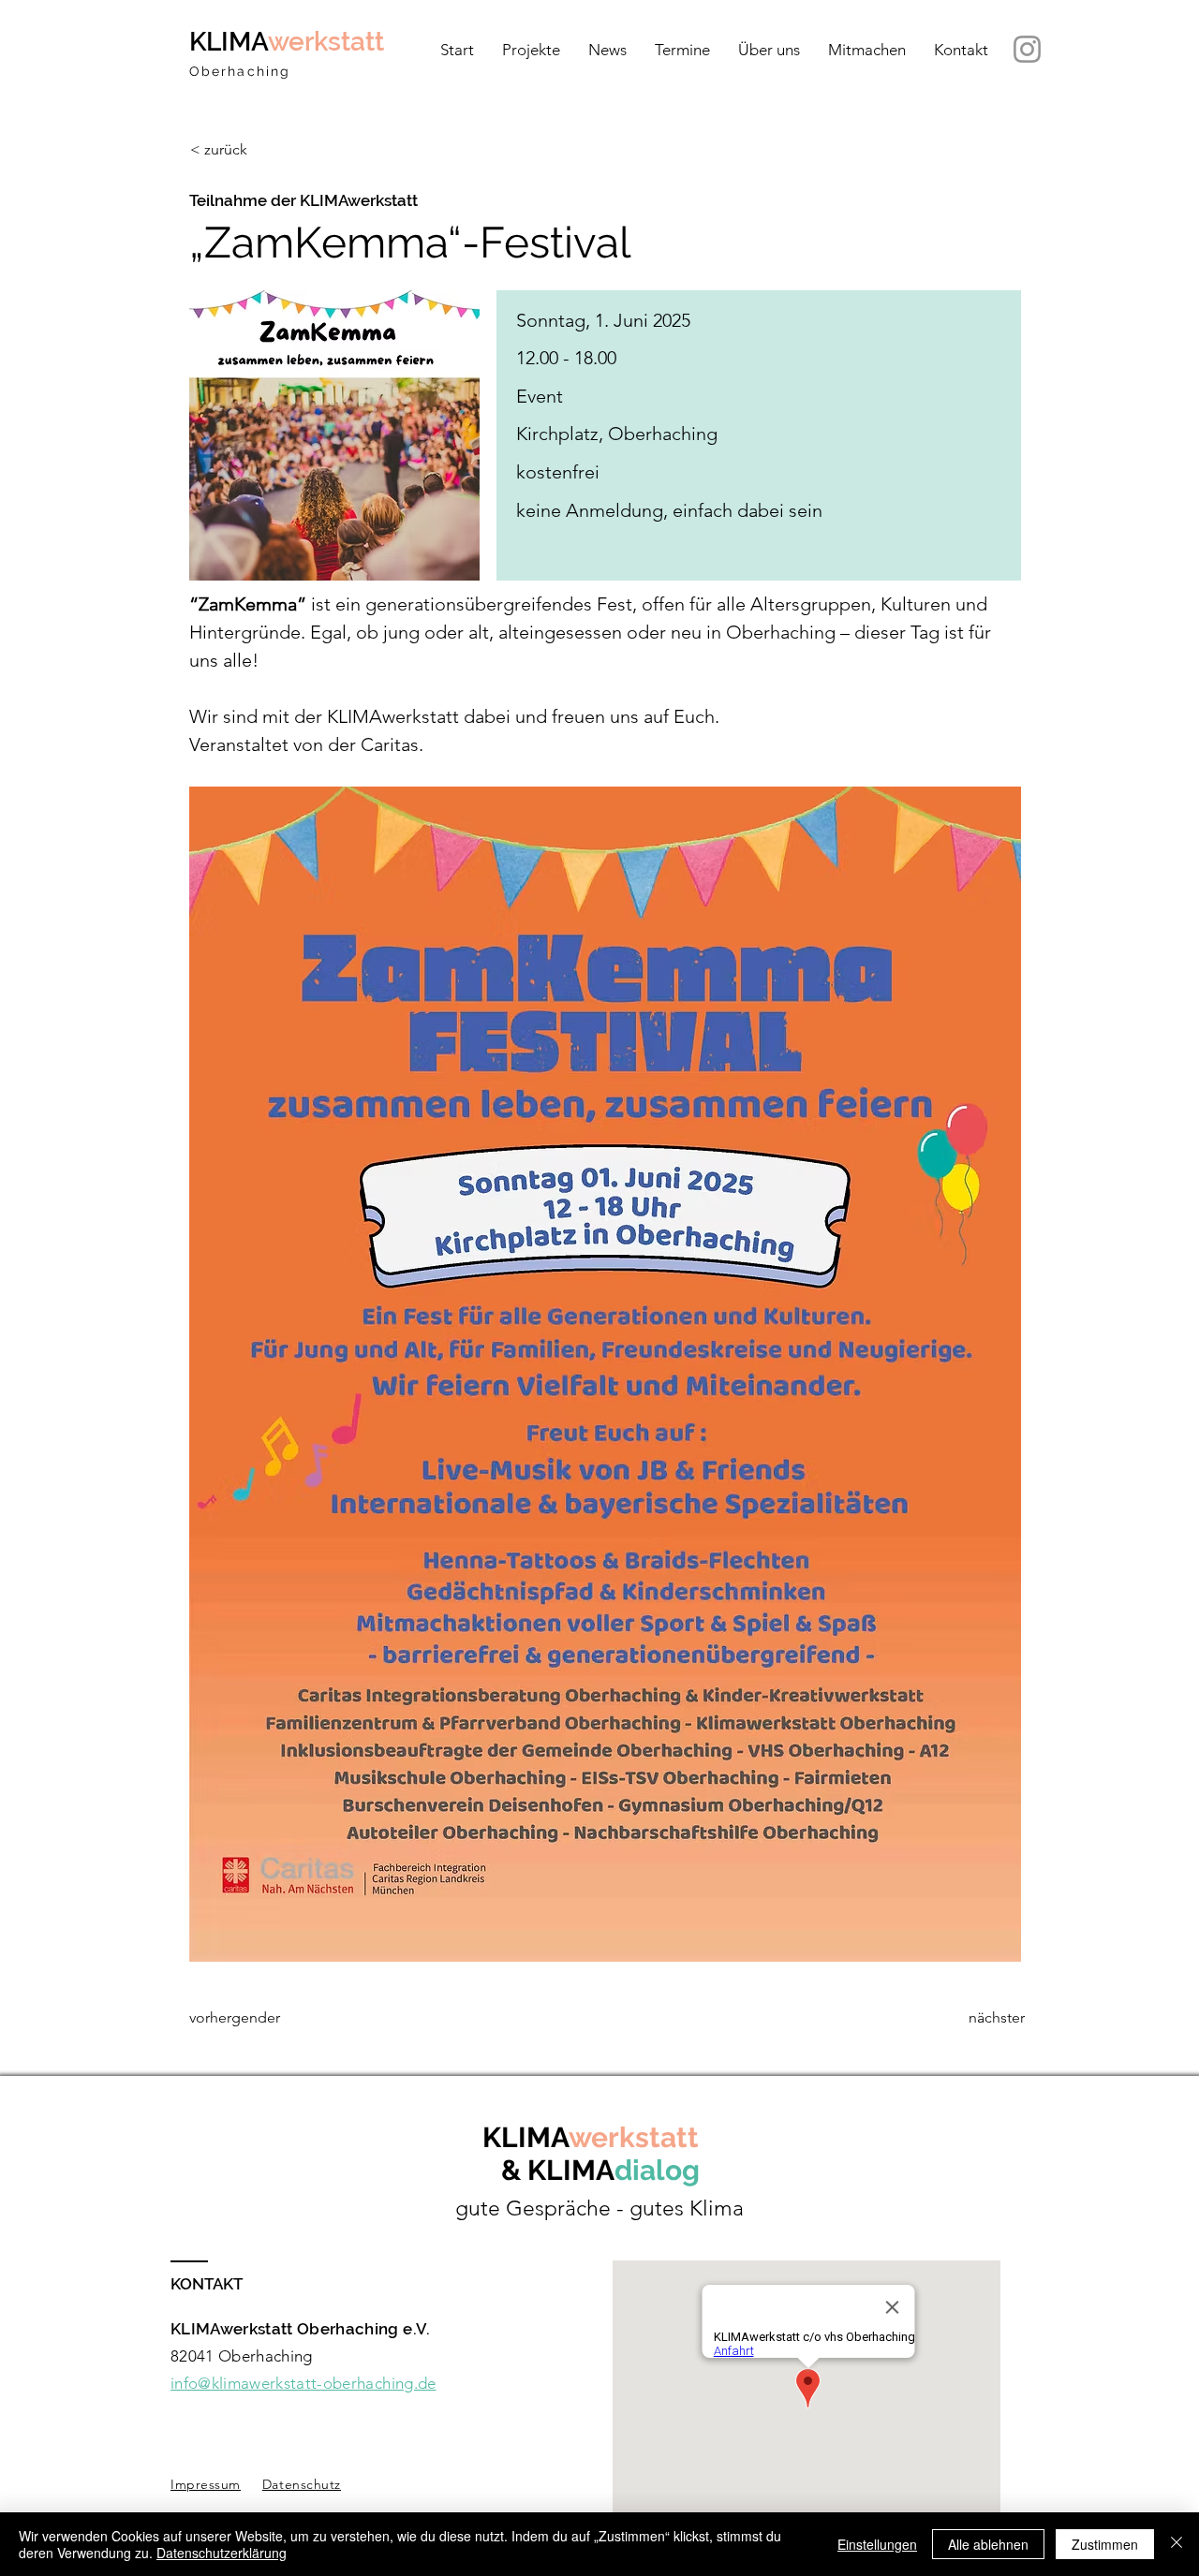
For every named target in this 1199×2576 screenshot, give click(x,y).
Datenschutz (302, 2484)
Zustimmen (1105, 2544)
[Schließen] (1177, 2544)
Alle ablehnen (988, 2544)
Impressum (206, 2484)
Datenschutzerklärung (222, 2553)
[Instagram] (1027, 49)
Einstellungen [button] (877, 2544)
